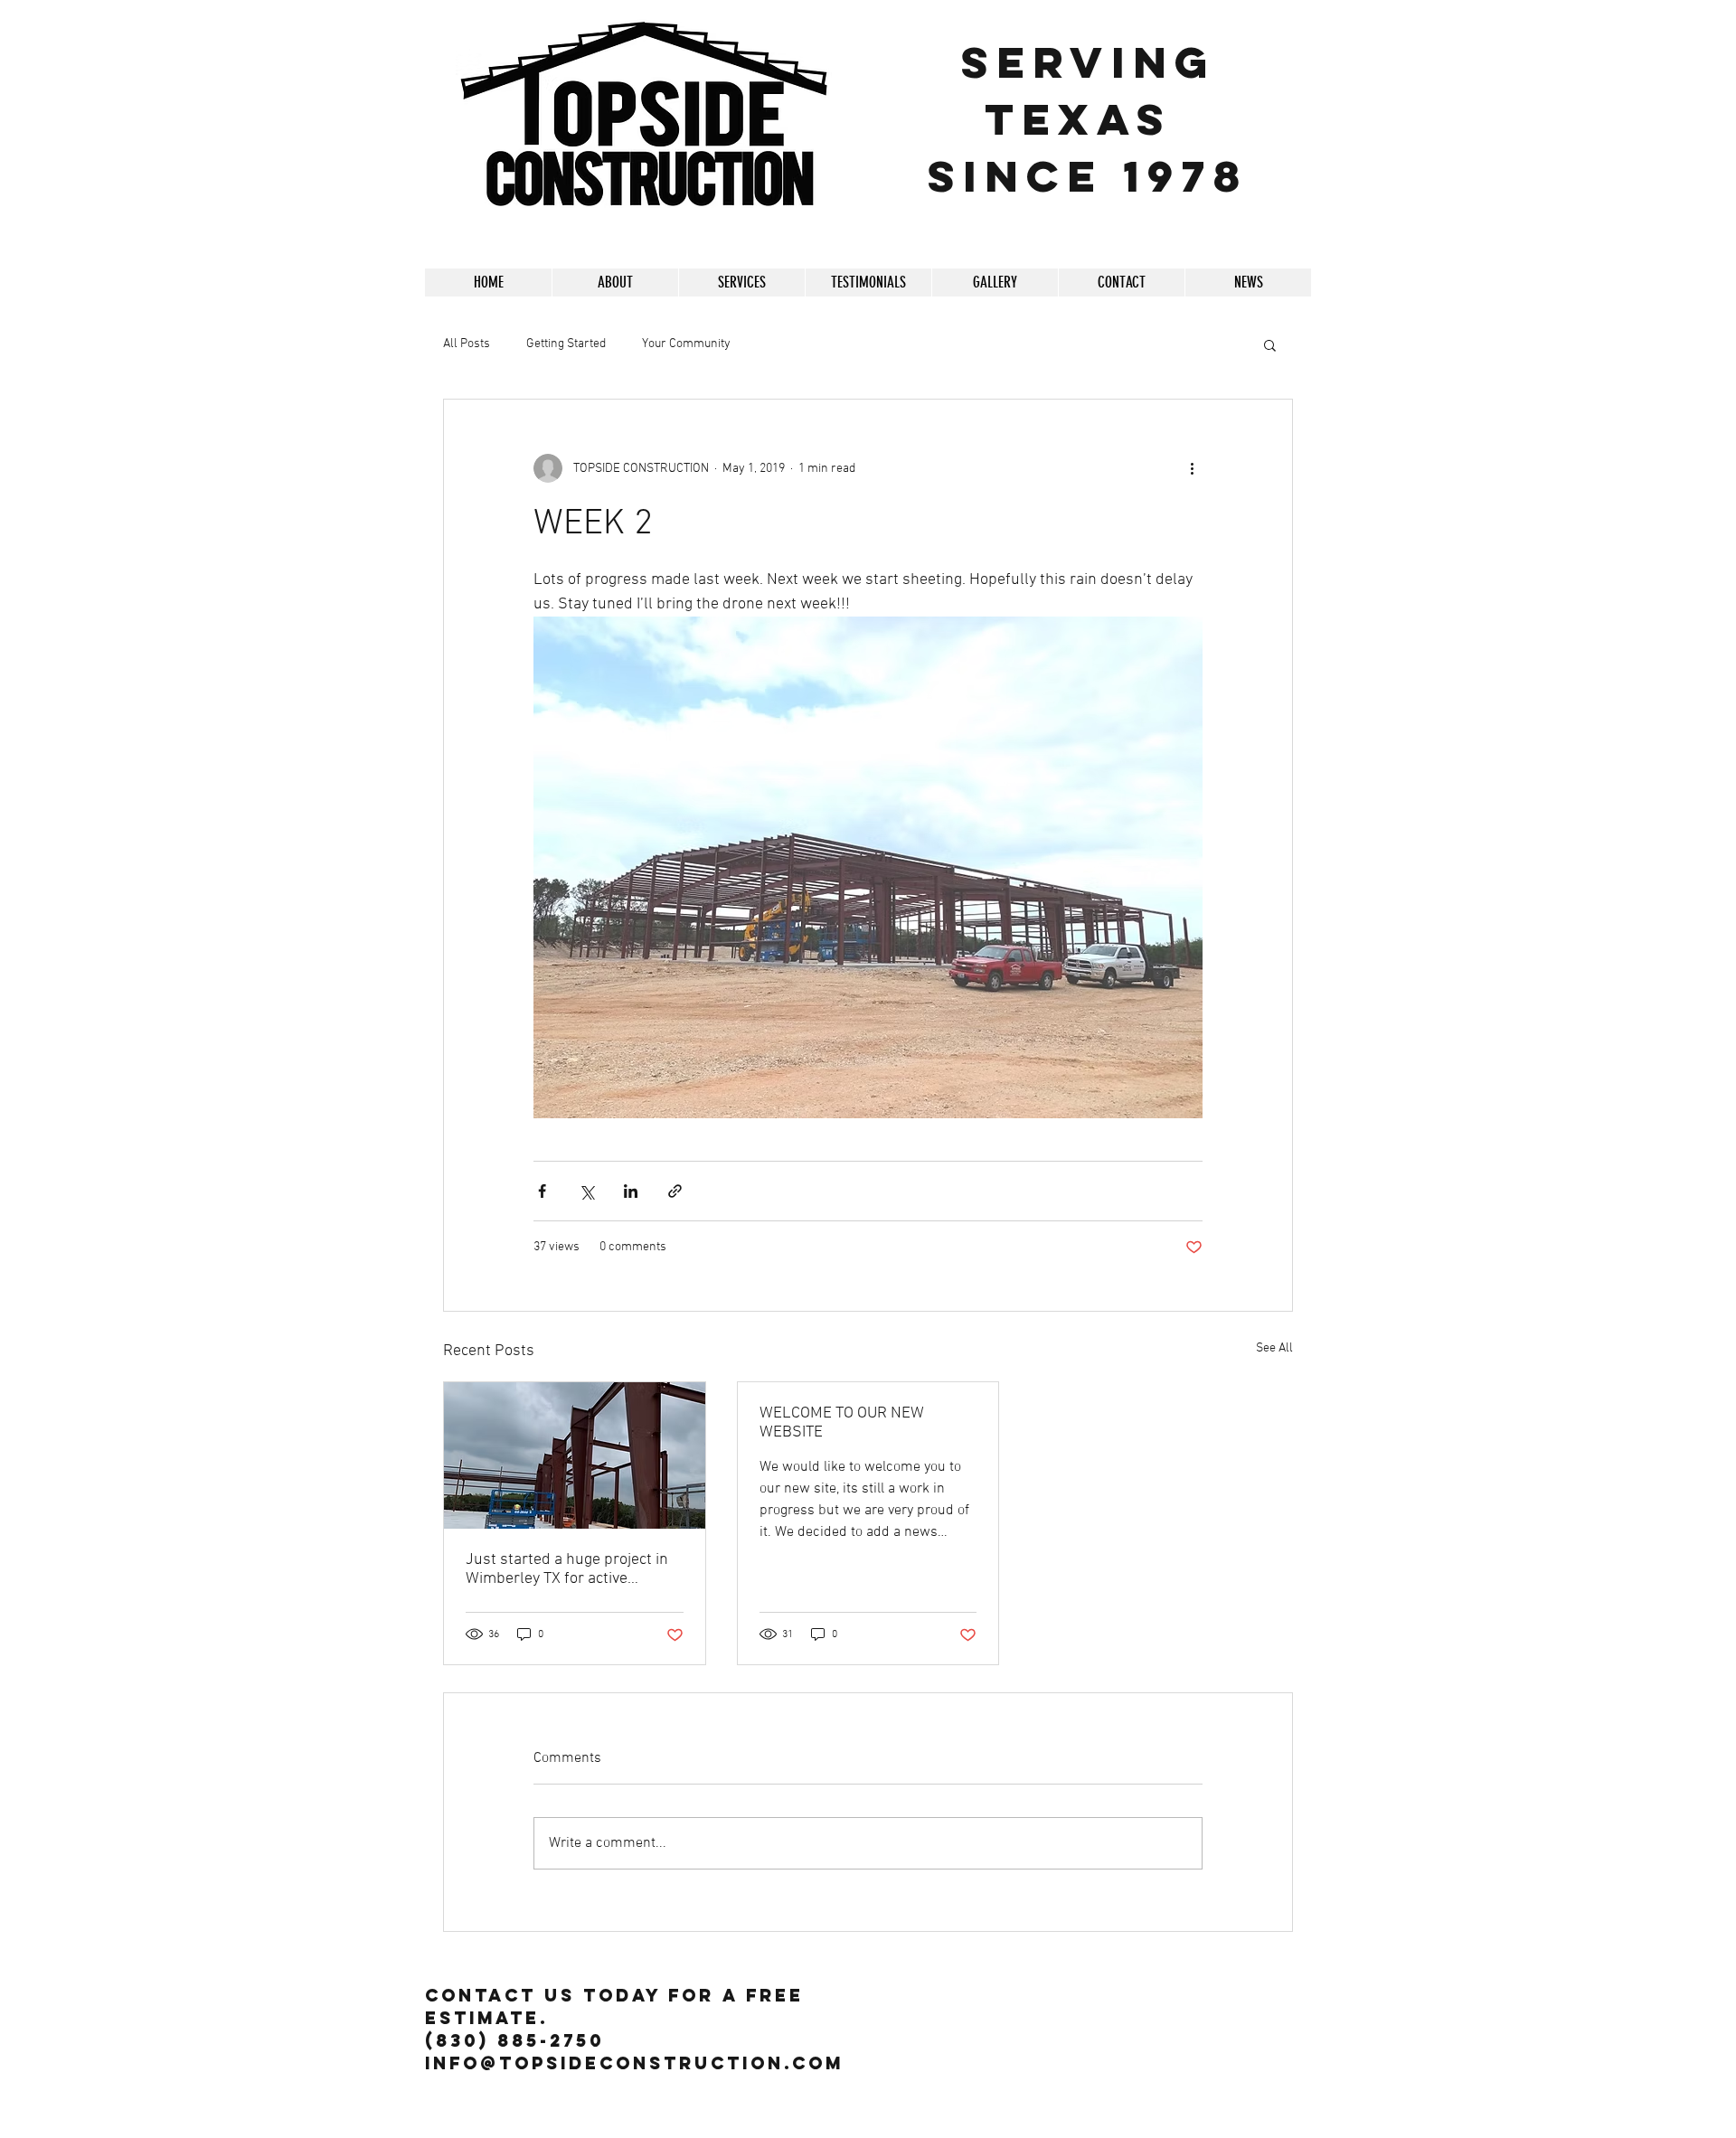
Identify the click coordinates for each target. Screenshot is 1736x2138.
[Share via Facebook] (542, 1191)
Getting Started (566, 344)
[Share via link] (675, 1191)
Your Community (686, 344)
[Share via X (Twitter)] (586, 1191)
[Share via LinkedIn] (631, 1191)
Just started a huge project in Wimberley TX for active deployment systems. (567, 1569)
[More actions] (1192, 468)
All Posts (467, 344)
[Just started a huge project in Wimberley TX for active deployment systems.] (575, 1455)
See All (1274, 1348)
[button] (995, 283)
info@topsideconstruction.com (634, 2063)
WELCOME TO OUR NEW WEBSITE (842, 1423)
